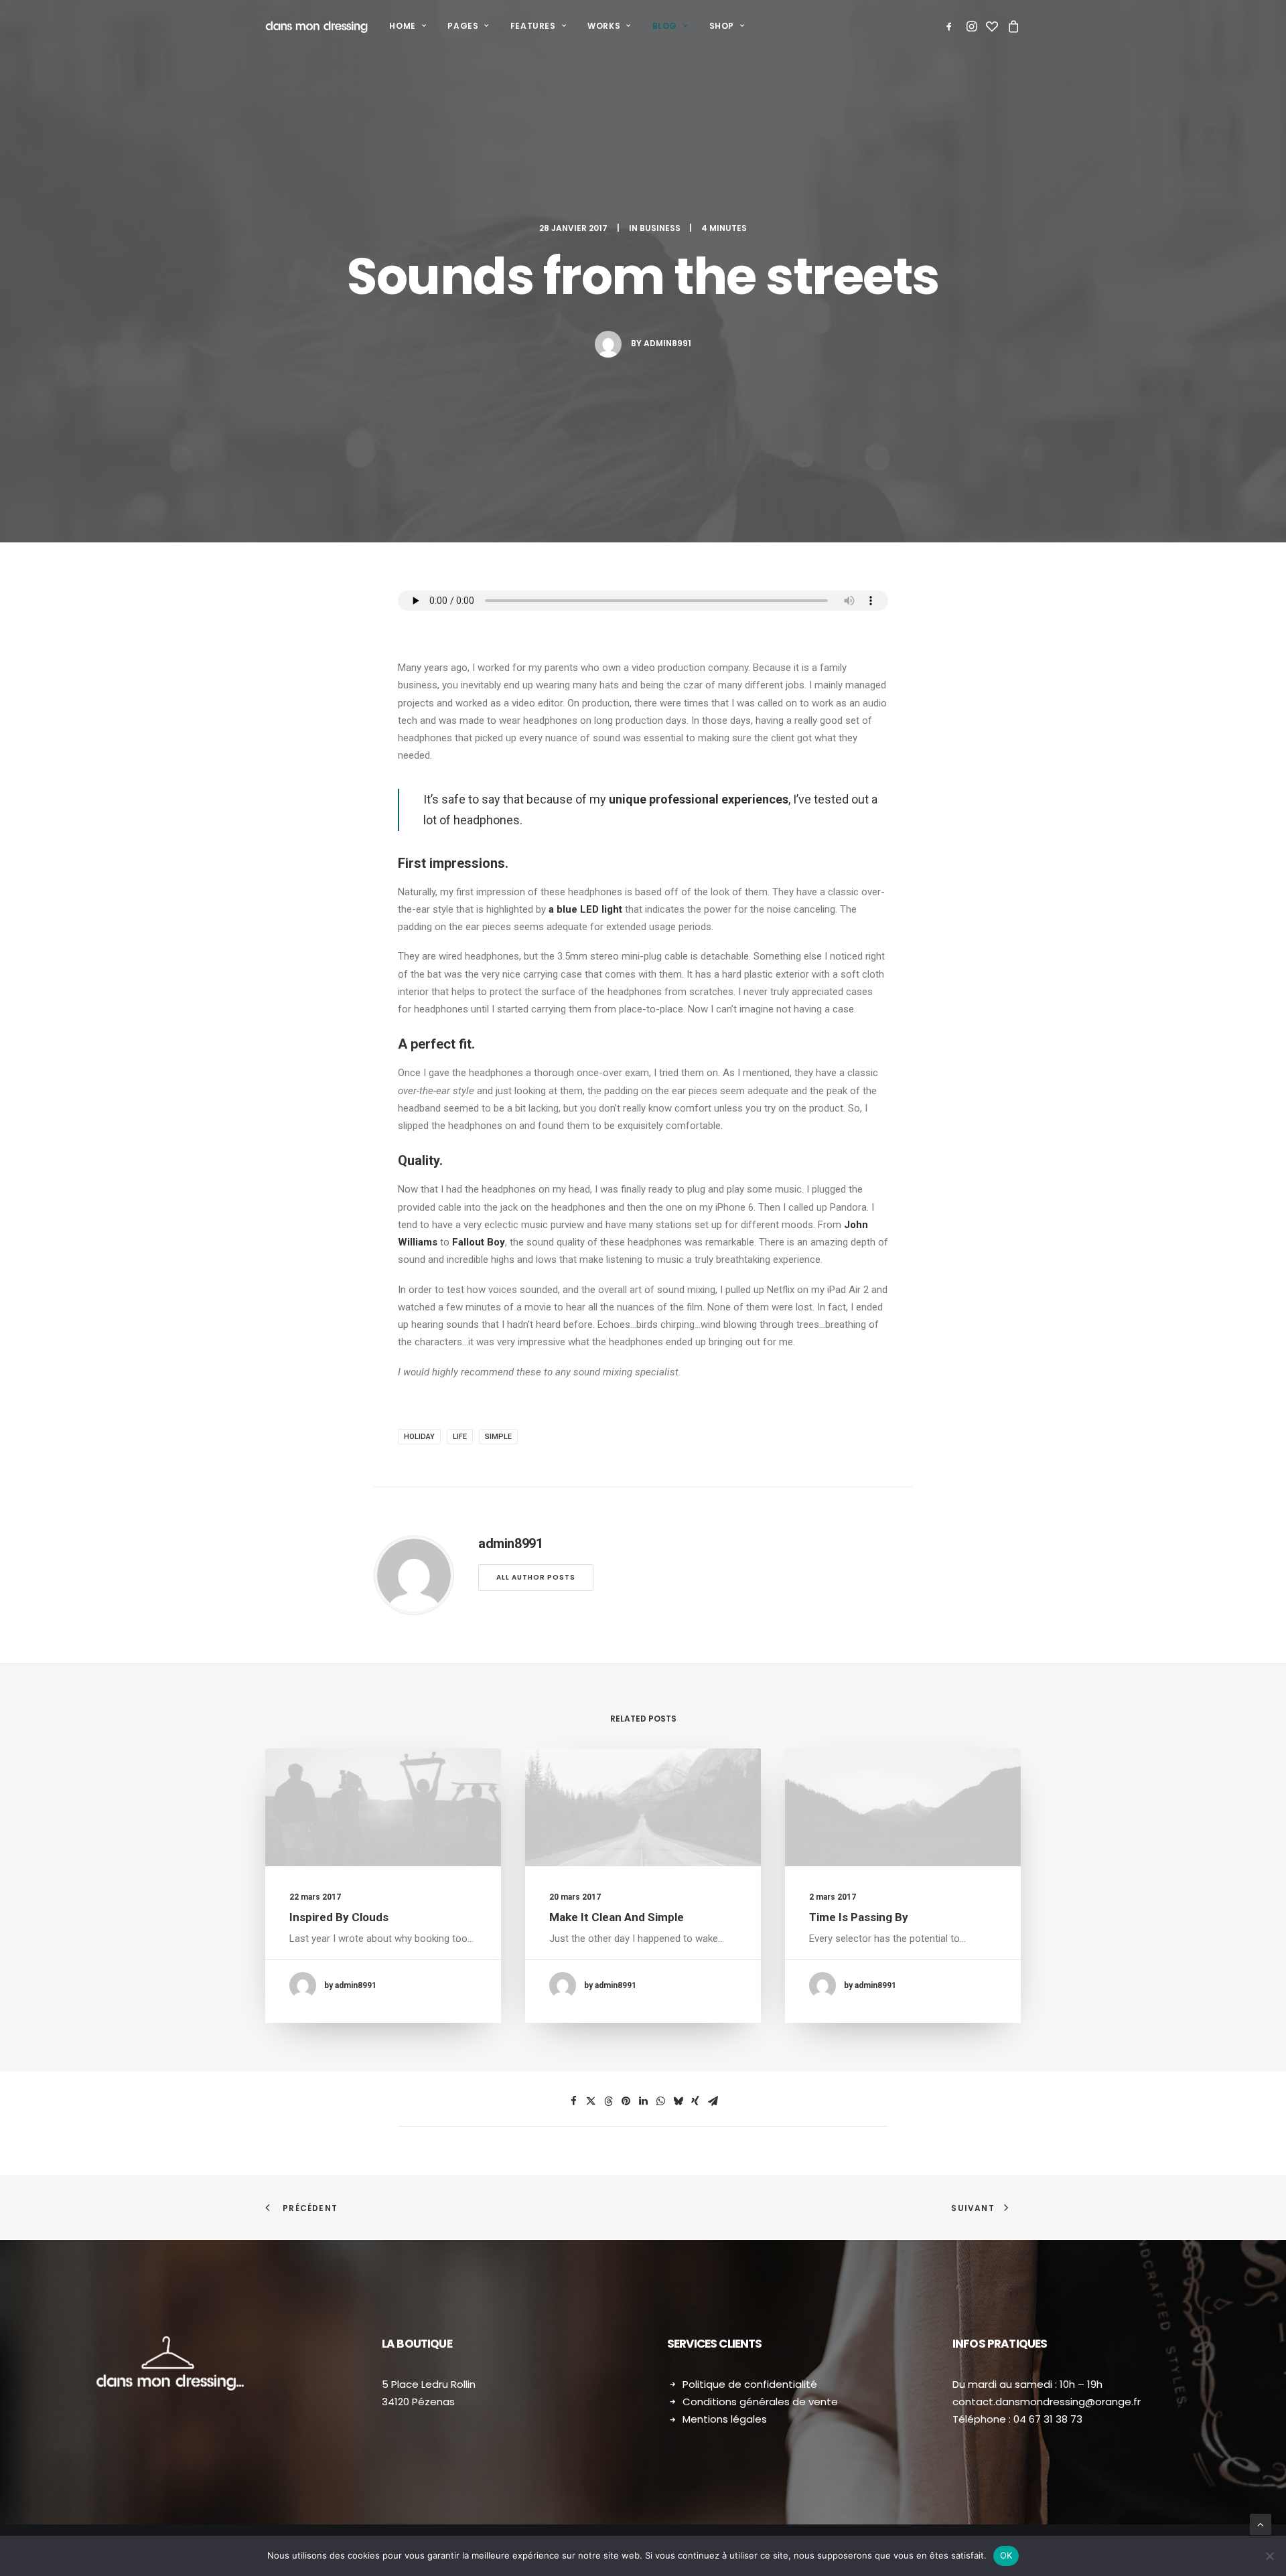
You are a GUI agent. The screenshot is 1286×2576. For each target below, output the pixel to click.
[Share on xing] (695, 2101)
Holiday (419, 1437)
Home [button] (402, 26)
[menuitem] (408, 26)
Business (660, 228)
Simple (498, 1437)
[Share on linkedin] (643, 2101)
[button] (951, 26)
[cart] (1012, 26)
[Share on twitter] (591, 2101)
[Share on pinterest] (626, 2101)
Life (460, 1437)
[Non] (1269, 2556)
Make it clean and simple (617, 1917)
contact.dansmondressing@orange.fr (1047, 2402)
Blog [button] (665, 26)
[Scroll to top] (1261, 2524)
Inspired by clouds (339, 1917)
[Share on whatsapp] (660, 2101)
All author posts (536, 1577)
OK (1006, 2555)
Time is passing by (859, 1917)
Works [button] (604, 26)
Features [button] (533, 26)
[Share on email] (713, 2101)
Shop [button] (722, 26)
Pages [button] (463, 26)
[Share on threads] (608, 2101)
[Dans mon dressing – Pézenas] (316, 26)
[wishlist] (992, 26)
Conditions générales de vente (760, 2402)
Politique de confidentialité (750, 2384)
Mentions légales (725, 2419)
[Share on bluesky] (678, 2101)
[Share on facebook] (573, 2101)
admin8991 (667, 343)
